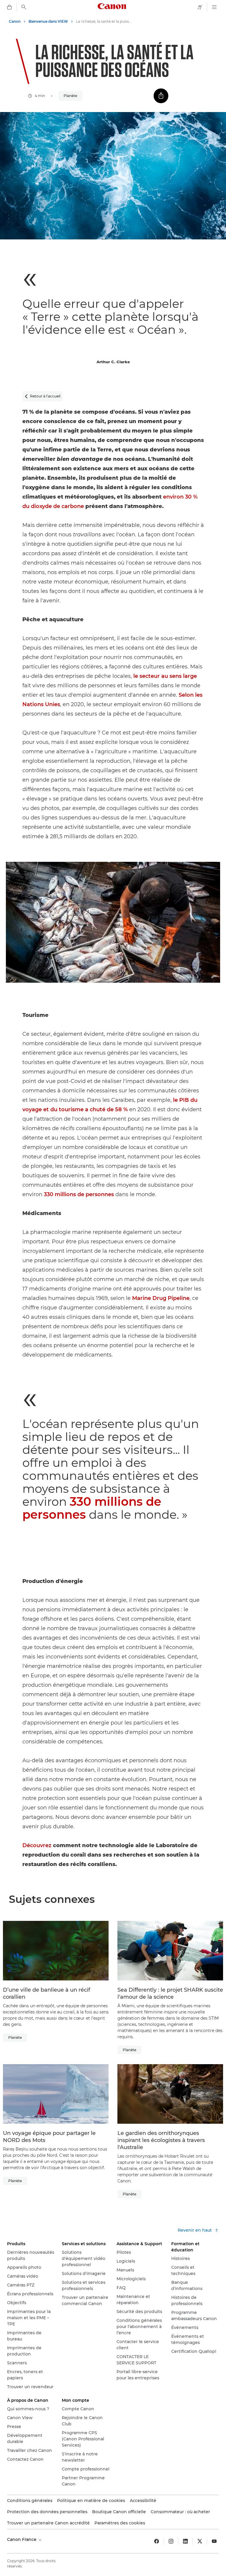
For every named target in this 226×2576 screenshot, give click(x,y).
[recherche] (24, 7)
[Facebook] (157, 2541)
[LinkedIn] (185, 2541)
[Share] (161, 96)
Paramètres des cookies (120, 2523)
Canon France (22, 2539)
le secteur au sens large (165, 676)
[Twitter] (200, 2541)
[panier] (9, 7)
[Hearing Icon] (200, 7)
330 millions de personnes (79, 1194)
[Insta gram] (171, 2541)
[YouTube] (214, 2541)
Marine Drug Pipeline (161, 1298)
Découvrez (37, 1845)
